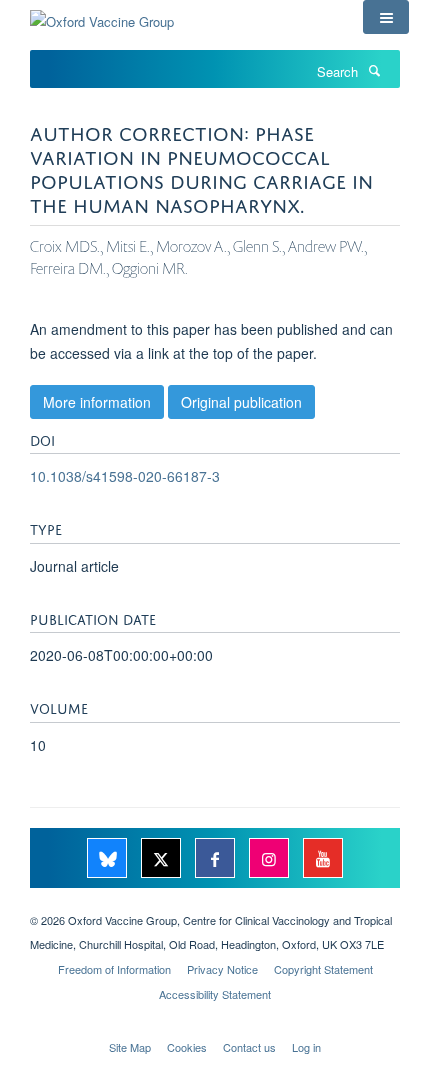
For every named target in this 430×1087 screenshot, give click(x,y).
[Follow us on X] (163, 859)
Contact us (249, 1047)
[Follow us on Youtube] (323, 859)
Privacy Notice (222, 969)
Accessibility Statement (215, 994)
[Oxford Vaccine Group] (102, 14)
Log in (306, 1047)
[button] (386, 17)
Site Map (130, 1047)
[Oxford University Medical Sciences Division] (215, 903)
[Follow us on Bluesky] (109, 859)
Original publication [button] (241, 402)
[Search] (374, 70)
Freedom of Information (114, 969)
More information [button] (97, 402)
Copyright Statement (323, 969)
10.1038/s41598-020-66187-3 (125, 476)
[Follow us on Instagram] (271, 859)
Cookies (187, 1047)
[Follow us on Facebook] (217, 859)
